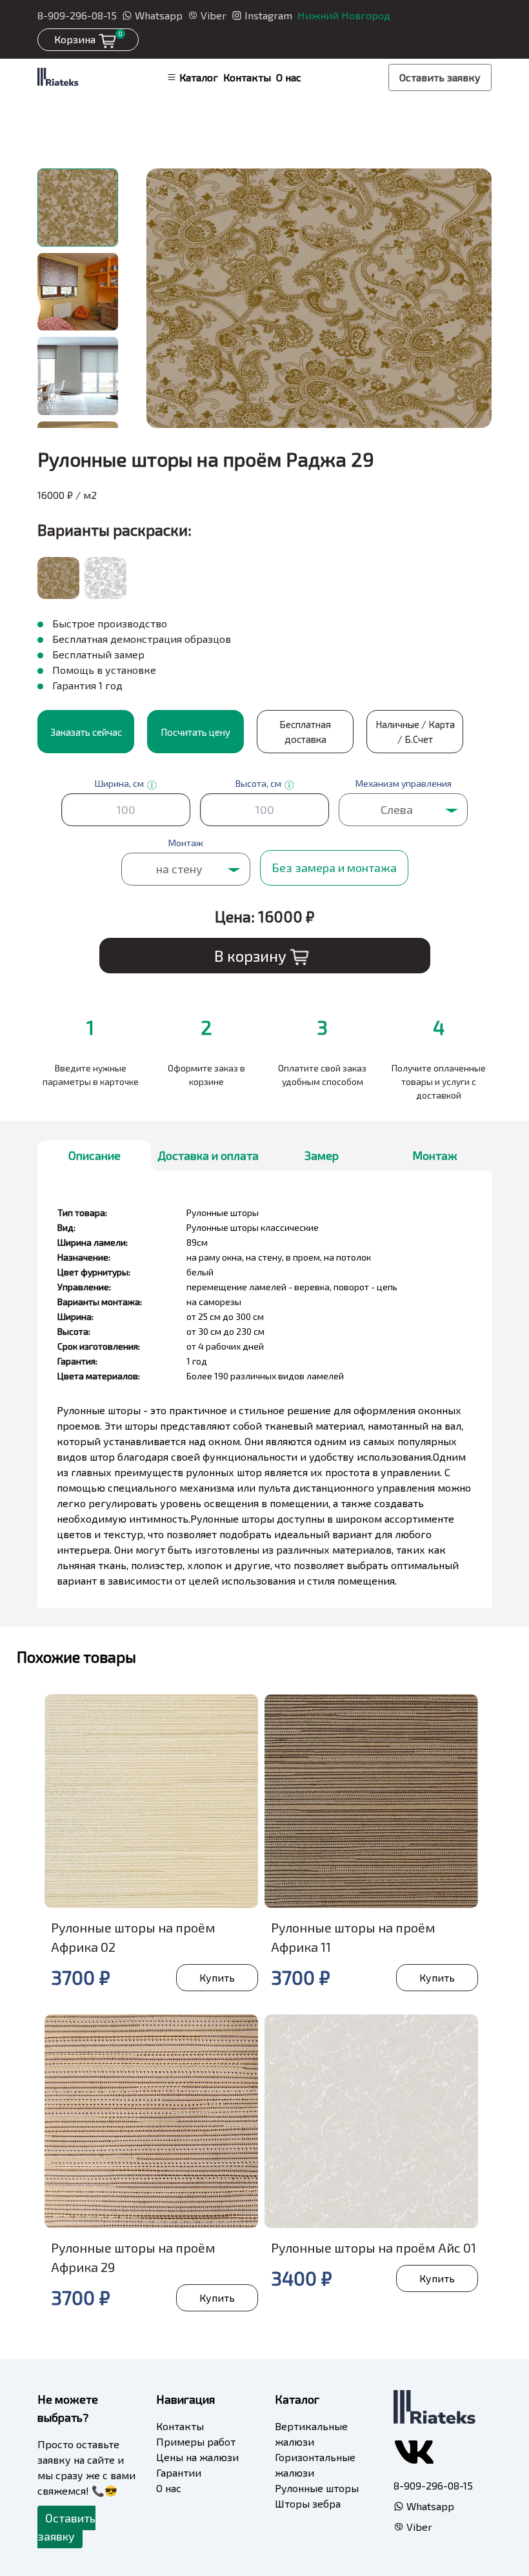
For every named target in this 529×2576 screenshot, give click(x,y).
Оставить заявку (440, 77)
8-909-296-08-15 (77, 15)
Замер (322, 1155)
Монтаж (435, 1155)
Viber (214, 15)
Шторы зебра (308, 2503)
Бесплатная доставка (305, 732)
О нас (289, 77)
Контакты (247, 77)
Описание (95, 1155)
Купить (217, 1977)
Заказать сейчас (86, 732)
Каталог (199, 77)
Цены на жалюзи (197, 2457)
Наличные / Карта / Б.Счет (415, 732)
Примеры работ (196, 2441)
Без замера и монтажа (334, 867)
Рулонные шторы (317, 2488)
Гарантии (179, 2472)
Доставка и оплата (208, 1155)
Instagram (268, 15)
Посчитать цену (195, 732)
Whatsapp (159, 15)
